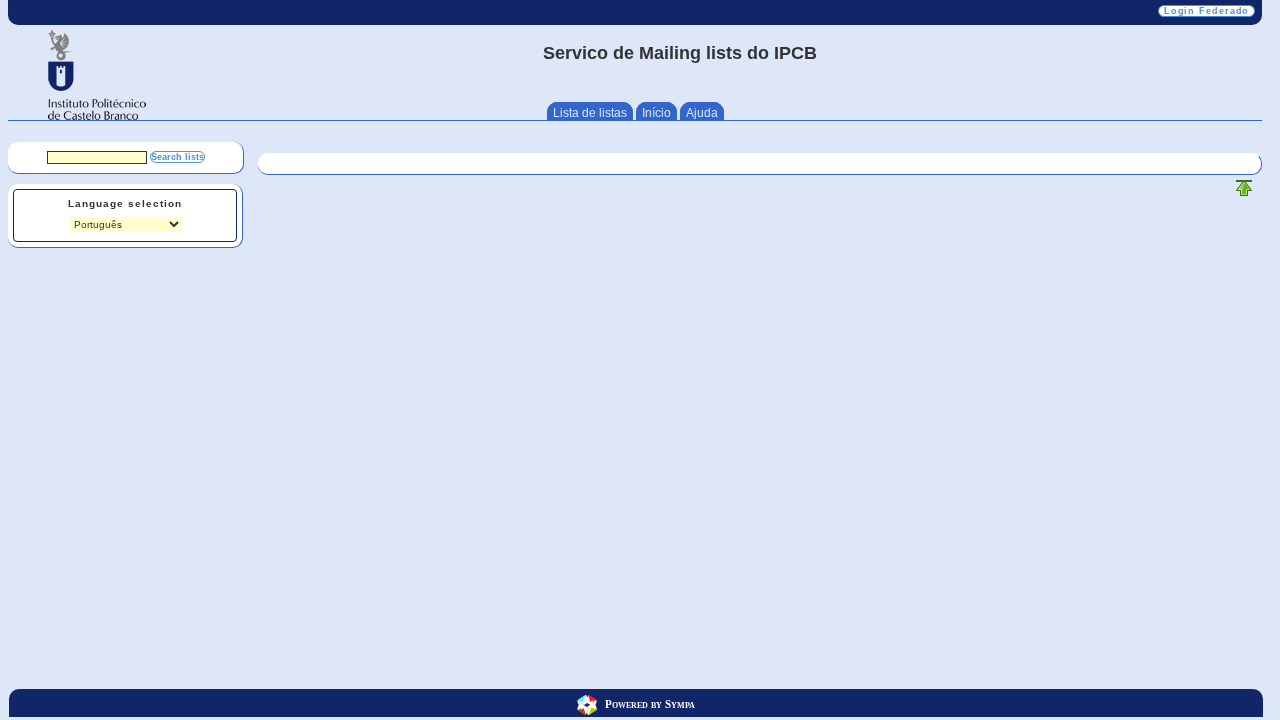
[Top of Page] (1244, 192)
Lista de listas (590, 113)
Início (656, 113)
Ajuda (702, 113)
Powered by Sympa (650, 703)
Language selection (125, 203)
